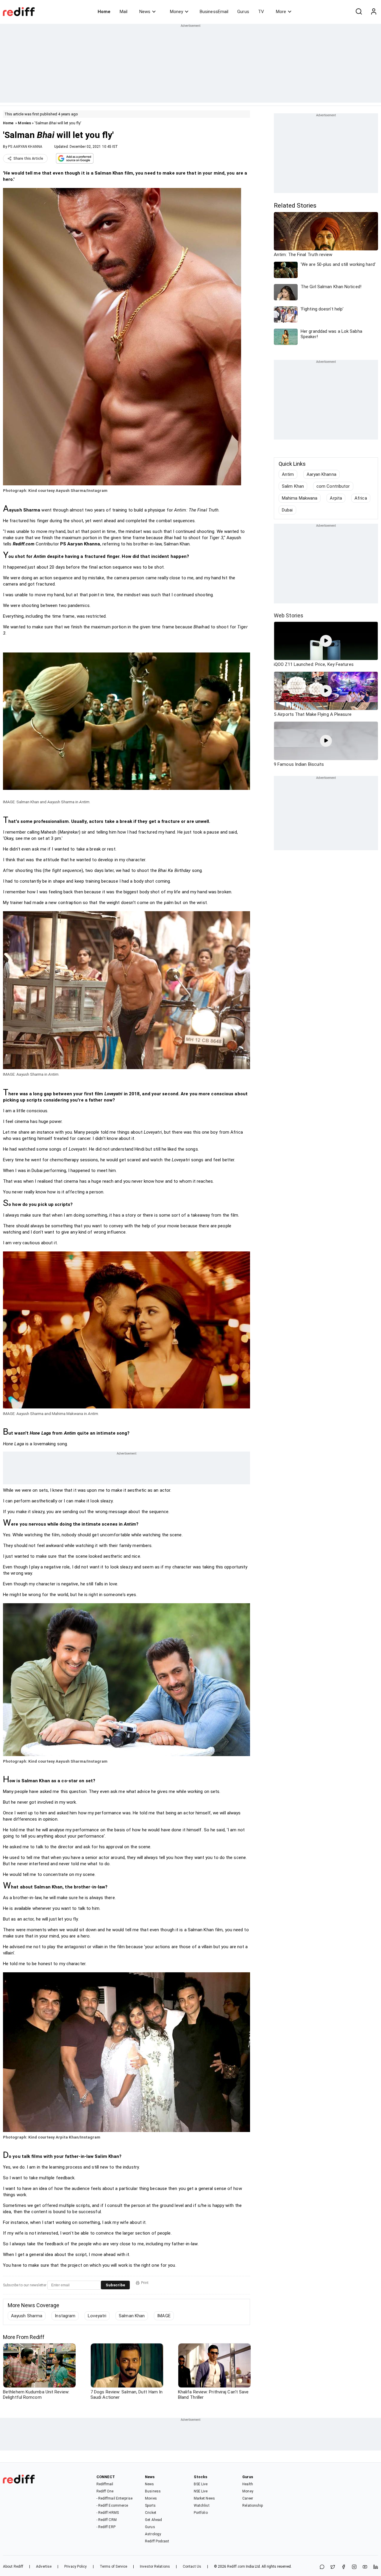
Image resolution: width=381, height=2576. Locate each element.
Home (104, 12)
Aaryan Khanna (321, 474)
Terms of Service (114, 2566)
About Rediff (13, 2566)
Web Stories (289, 615)
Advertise (44, 2566)
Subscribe (115, 2285)
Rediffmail (105, 2484)
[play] (326, 641)
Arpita (336, 498)
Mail (124, 12)
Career (248, 2498)
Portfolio (201, 2513)
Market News (204, 2498)
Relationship (253, 2506)
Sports (150, 2506)
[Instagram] (354, 2567)
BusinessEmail (214, 12)
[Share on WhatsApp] (322, 2567)
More (281, 12)
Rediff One (105, 2491)
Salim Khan (293, 486)
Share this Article (28, 159)
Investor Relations (155, 2566)
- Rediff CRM (107, 2520)
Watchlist (202, 2506)
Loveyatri (97, 2316)
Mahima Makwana (300, 498)
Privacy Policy (75, 2566)
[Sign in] (374, 12)
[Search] (359, 12)
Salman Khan (132, 2316)
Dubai (287, 510)
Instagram (65, 2316)
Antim (288, 474)
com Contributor (333, 486)
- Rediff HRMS (108, 2513)
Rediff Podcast (157, 2541)
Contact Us (192, 2566)
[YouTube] (365, 2567)
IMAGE (164, 2316)
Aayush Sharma (27, 2316)
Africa (361, 498)
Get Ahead (153, 2520)
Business (153, 2491)
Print (145, 2283)
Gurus (243, 12)
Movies (24, 123)
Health (248, 2484)
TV (261, 12)
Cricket (151, 2513)
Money (177, 12)
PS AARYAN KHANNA (25, 147)
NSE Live (201, 2491)
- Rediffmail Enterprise (114, 2498)
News (145, 12)
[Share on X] (333, 2567)
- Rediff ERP (106, 2527)
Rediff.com (236, 2566)
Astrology (153, 2534)
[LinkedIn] (376, 2567)
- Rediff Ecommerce (112, 2506)
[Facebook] (343, 2567)
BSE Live (201, 2484)
